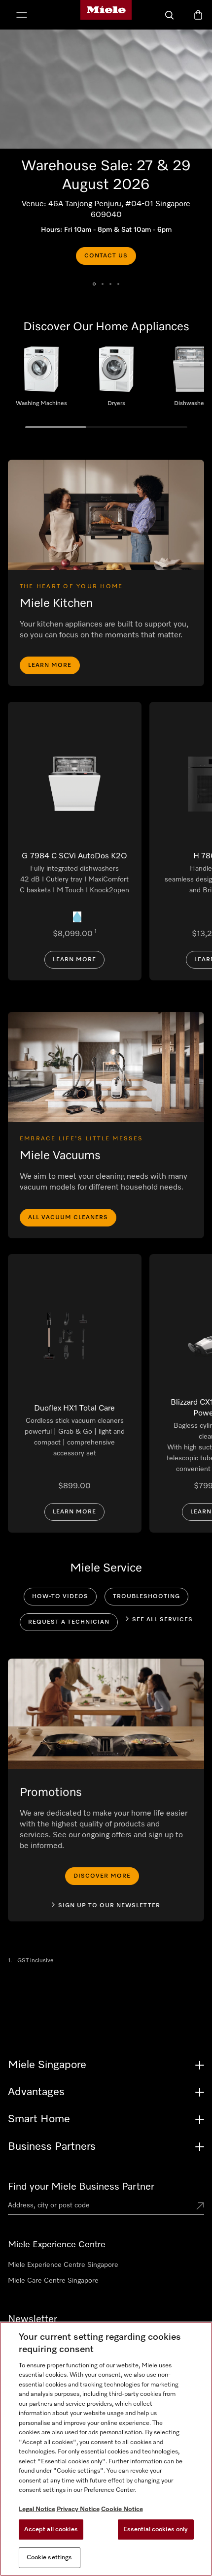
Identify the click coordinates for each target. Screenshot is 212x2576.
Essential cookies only (156, 2529)
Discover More (102, 1876)
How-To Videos (60, 1597)
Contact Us (106, 256)
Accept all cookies (51, 2529)
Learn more (50, 665)
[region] (106, 2449)
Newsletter (33, 2319)
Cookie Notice (122, 2509)
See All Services (162, 1620)
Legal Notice (37, 2509)
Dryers (116, 380)
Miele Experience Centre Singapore (63, 2265)
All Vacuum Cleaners (68, 1218)
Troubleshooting (146, 1597)
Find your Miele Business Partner (81, 2187)
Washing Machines (41, 380)
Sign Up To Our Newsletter (109, 1906)
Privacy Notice (78, 2509)
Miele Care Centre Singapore (53, 2281)
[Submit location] (200, 2207)
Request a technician (69, 1622)
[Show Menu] (22, 16)
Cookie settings (50, 2558)
